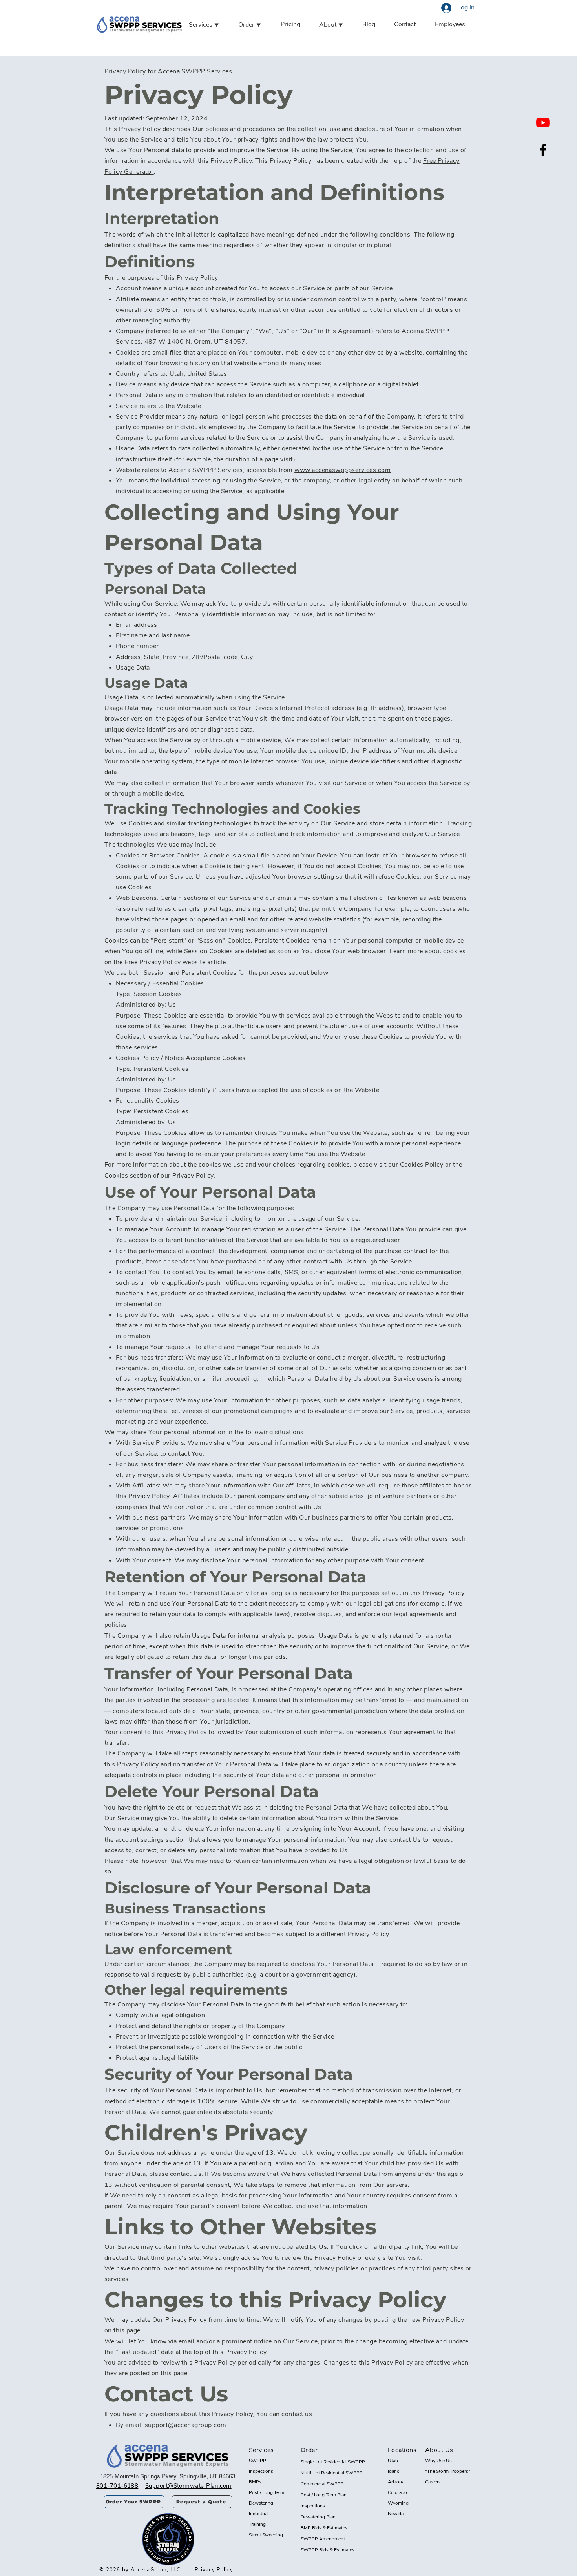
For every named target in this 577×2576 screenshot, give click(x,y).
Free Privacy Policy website (165, 962)
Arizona (396, 2482)
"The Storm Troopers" (448, 2471)
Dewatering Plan (318, 2517)
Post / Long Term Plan (324, 2495)
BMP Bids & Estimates (324, 2528)
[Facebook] (543, 150)
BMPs (255, 2482)
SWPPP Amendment (323, 2539)
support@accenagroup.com (186, 2425)
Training (257, 2524)
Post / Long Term (267, 2492)
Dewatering (261, 2503)
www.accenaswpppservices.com (342, 470)
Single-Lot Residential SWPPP (333, 2462)
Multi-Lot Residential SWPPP (332, 2473)
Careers (433, 2482)
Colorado (397, 2492)
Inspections (261, 2471)
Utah (393, 2461)
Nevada (396, 2514)
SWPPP (257, 2461)
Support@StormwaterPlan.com (188, 2486)
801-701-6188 (117, 2486)
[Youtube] (543, 122)
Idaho (394, 2471)
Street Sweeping (266, 2535)
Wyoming (398, 2503)
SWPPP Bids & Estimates (328, 2550)
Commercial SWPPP (322, 2484)
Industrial (259, 2514)
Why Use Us (438, 2461)
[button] (212, 25)
